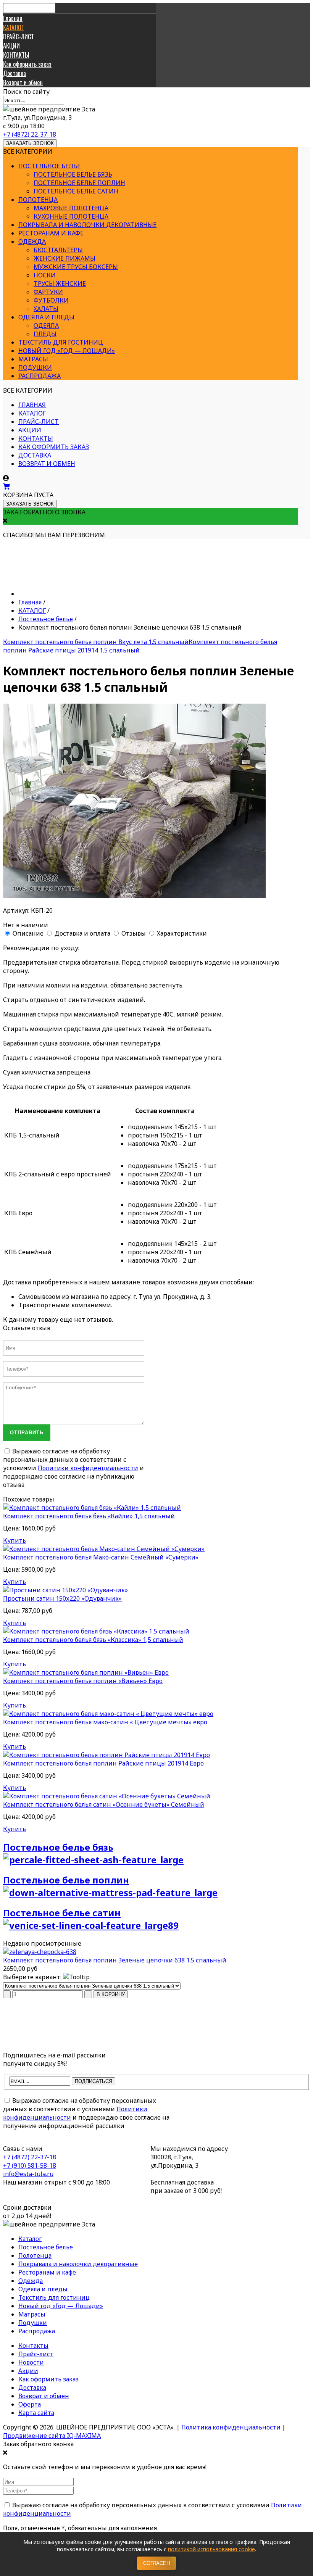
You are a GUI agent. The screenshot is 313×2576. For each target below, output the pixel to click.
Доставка (15, 73)
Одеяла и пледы (46, 317)
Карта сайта (36, 2413)
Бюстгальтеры (58, 250)
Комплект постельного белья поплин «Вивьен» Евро (83, 1681)
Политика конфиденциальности (231, 2427)
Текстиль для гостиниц (61, 342)
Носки (45, 275)
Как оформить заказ (27, 64)
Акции (28, 2371)
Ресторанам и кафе (51, 233)
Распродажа (40, 376)
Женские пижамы (65, 258)
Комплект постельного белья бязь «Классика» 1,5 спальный (93, 1640)
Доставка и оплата (82, 933)
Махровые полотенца (71, 208)
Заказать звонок (30, 143)
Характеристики (182, 933)
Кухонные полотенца (71, 216)
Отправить (27, 1433)
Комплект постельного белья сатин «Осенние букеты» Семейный (104, 1804)
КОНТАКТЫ (16, 55)
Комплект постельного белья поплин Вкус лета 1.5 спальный (96, 642)
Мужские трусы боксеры (76, 267)
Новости (31, 2362)
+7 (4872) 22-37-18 (30, 134)
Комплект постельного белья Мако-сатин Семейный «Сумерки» (101, 1557)
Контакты (33, 2346)
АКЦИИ (11, 46)
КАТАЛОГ (13, 27)
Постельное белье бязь (73, 174)
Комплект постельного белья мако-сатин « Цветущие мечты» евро (105, 1722)
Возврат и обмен (23, 82)
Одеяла (46, 325)
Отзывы (134, 933)
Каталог (30, 2239)
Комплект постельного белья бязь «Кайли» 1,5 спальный (89, 1516)
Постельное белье (49, 166)
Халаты (46, 309)
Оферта (30, 2404)
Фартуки (48, 292)
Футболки (51, 300)
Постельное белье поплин (79, 183)
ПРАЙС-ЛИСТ (19, 37)
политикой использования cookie (211, 2549)
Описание (28, 933)
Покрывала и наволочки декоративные (87, 225)
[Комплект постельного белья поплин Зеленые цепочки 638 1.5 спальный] (40, 1952)
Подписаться (94, 2081)
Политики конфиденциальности (88, 1468)
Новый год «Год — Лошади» (67, 351)
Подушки (35, 367)
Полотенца (38, 200)
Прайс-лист (36, 2354)
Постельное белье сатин (76, 191)
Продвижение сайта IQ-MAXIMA (52, 2436)
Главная (13, 18)
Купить (15, 1540)
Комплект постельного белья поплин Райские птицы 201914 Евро (103, 1763)
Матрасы (33, 359)
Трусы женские (60, 284)
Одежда (32, 242)
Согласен (156, 2563)
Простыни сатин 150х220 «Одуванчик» (62, 1598)
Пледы (45, 334)
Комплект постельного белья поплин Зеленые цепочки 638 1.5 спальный (115, 1960)
